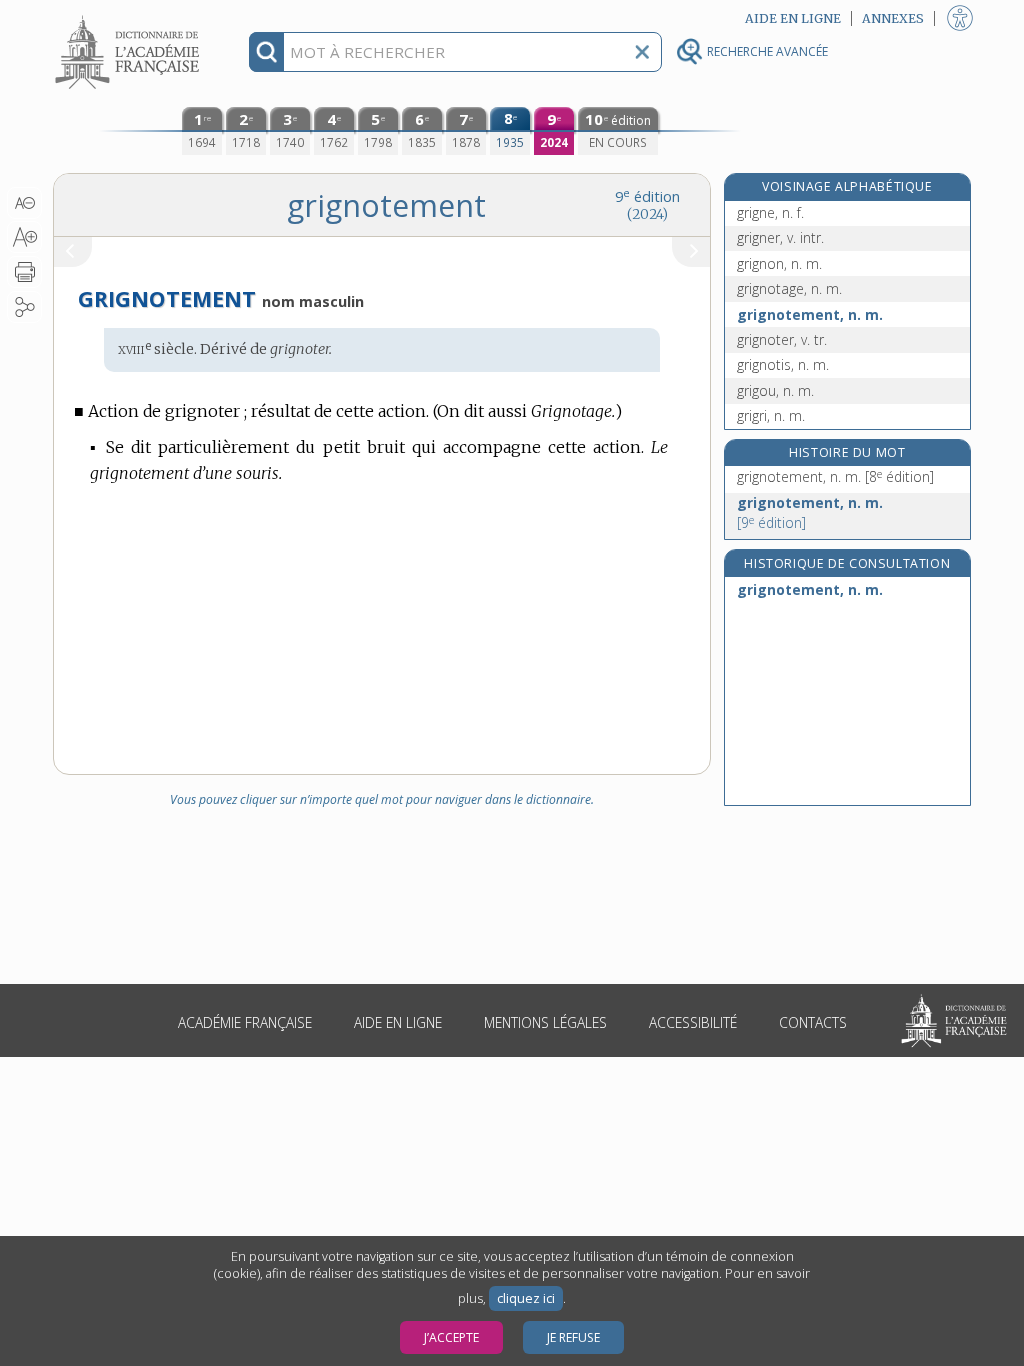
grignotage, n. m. (789, 288)
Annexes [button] (893, 18)
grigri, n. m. (771, 415)
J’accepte (451, 1337)
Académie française (245, 1022)
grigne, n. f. (770, 212)
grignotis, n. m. (783, 364)
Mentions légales (545, 1022)
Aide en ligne (398, 1022)
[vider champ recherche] (642, 52)
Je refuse (573, 1337)
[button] (24, 203)
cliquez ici (526, 1298)
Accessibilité (693, 1022)
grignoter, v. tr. (782, 339)
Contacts (813, 1022)
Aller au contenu (130, 17)
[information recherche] (266, 52)
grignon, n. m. (779, 263)
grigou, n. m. (775, 390)
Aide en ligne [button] (793, 18)
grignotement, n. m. (810, 314)
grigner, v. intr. (780, 237)
